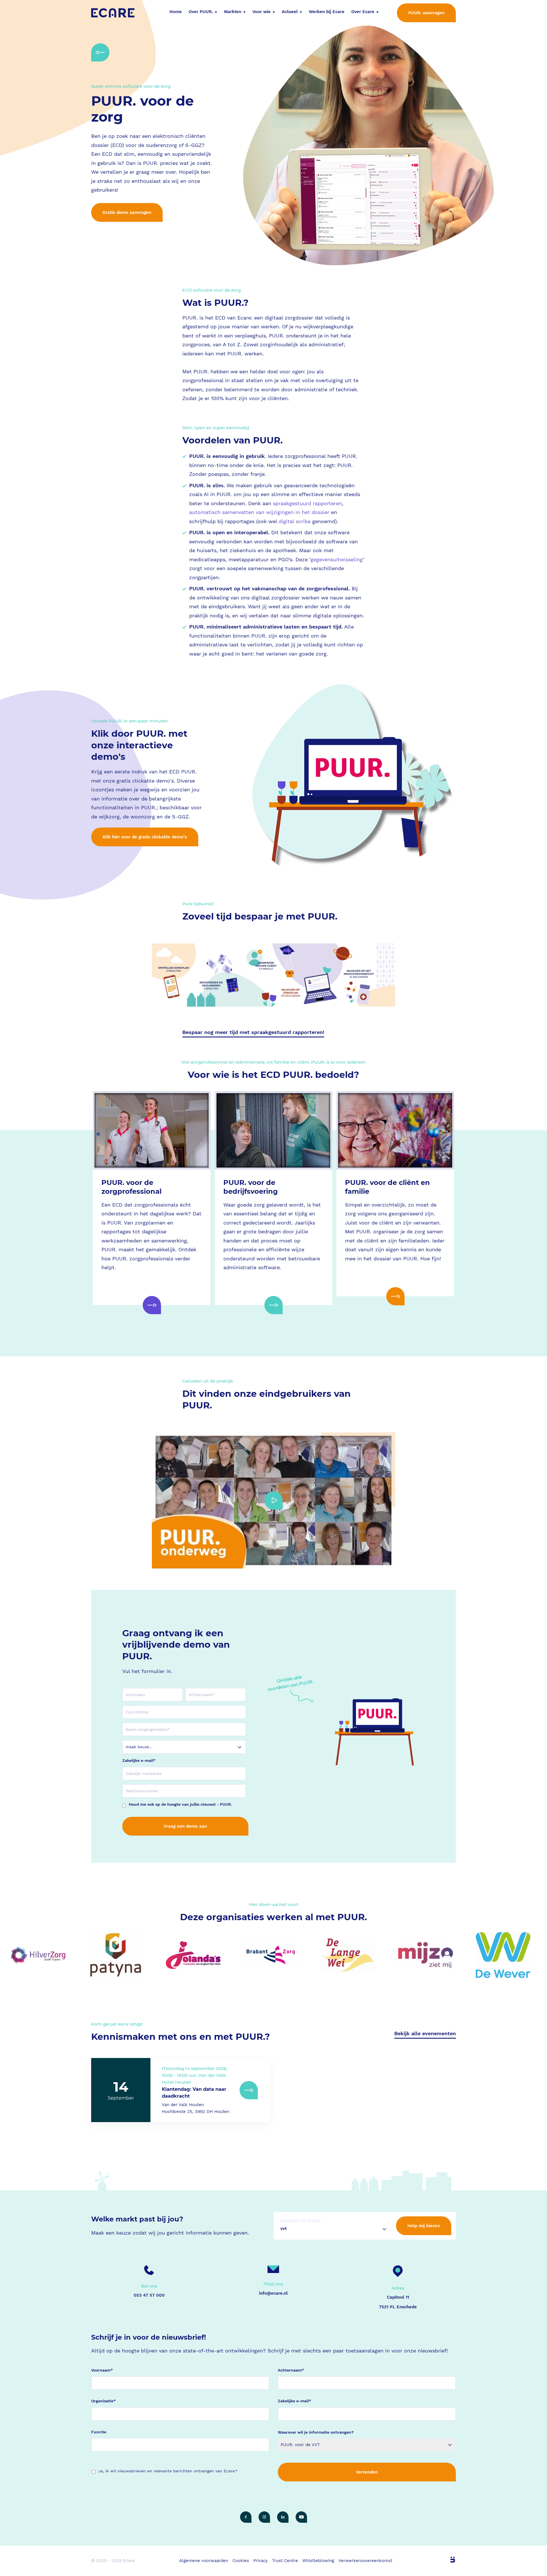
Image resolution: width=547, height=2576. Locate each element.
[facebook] (246, 2517)
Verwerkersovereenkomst (365, 2561)
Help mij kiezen (424, 2226)
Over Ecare (363, 12)
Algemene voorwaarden (204, 2561)
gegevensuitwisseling (337, 559)
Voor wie (262, 12)
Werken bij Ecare (327, 12)
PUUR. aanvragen (426, 13)
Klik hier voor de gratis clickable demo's (145, 837)
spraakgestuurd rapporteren (307, 503)
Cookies (241, 2561)
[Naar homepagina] (113, 13)
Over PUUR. (201, 12)
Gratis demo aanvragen (127, 212)
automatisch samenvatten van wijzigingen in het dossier (259, 512)
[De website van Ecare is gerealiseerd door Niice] (446, 2560)
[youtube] (301, 2517)
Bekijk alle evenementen (425, 2033)
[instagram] (264, 2517)
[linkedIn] (283, 2517)
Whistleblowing (318, 2561)
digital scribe (295, 521)
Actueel (290, 12)
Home (176, 12)
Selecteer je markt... (302, 2221)
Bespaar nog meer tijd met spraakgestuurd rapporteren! (253, 1032)
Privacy (261, 2561)
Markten (233, 12)
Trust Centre (285, 2561)
